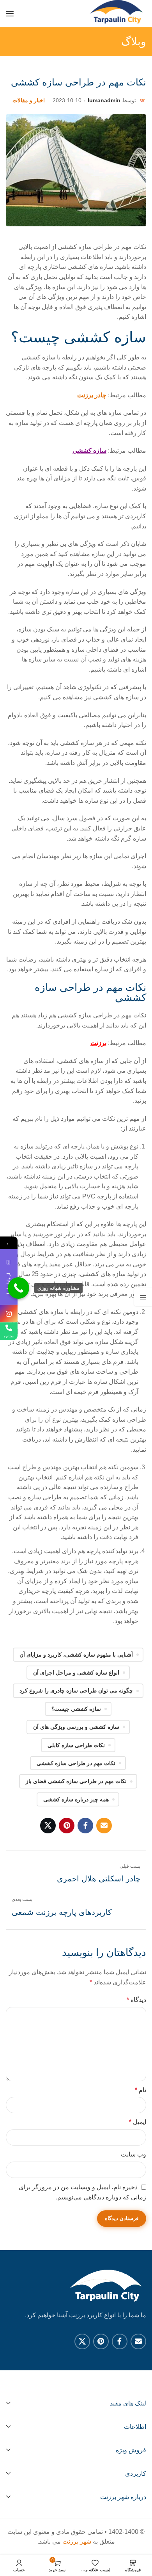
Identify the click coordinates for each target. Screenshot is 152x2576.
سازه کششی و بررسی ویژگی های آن (76, 1727)
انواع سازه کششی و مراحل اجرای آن (76, 1673)
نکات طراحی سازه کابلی (76, 1745)
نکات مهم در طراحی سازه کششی (76, 1763)
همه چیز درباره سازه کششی (76, 1799)
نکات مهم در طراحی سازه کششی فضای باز (76, 1781)
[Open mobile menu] (10, 14)
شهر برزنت (77, 2541)
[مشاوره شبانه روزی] (19, 1288)
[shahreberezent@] (9, 1313)
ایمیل (138, 2122)
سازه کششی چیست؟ (76, 1709)
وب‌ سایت (133, 2154)
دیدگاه (136, 2000)
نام (141, 2090)
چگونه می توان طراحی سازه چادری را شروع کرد (76, 1691)
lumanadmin (104, 100)
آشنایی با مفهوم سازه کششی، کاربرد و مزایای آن (76, 1655)
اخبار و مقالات (29, 100)
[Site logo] (117, 14)
